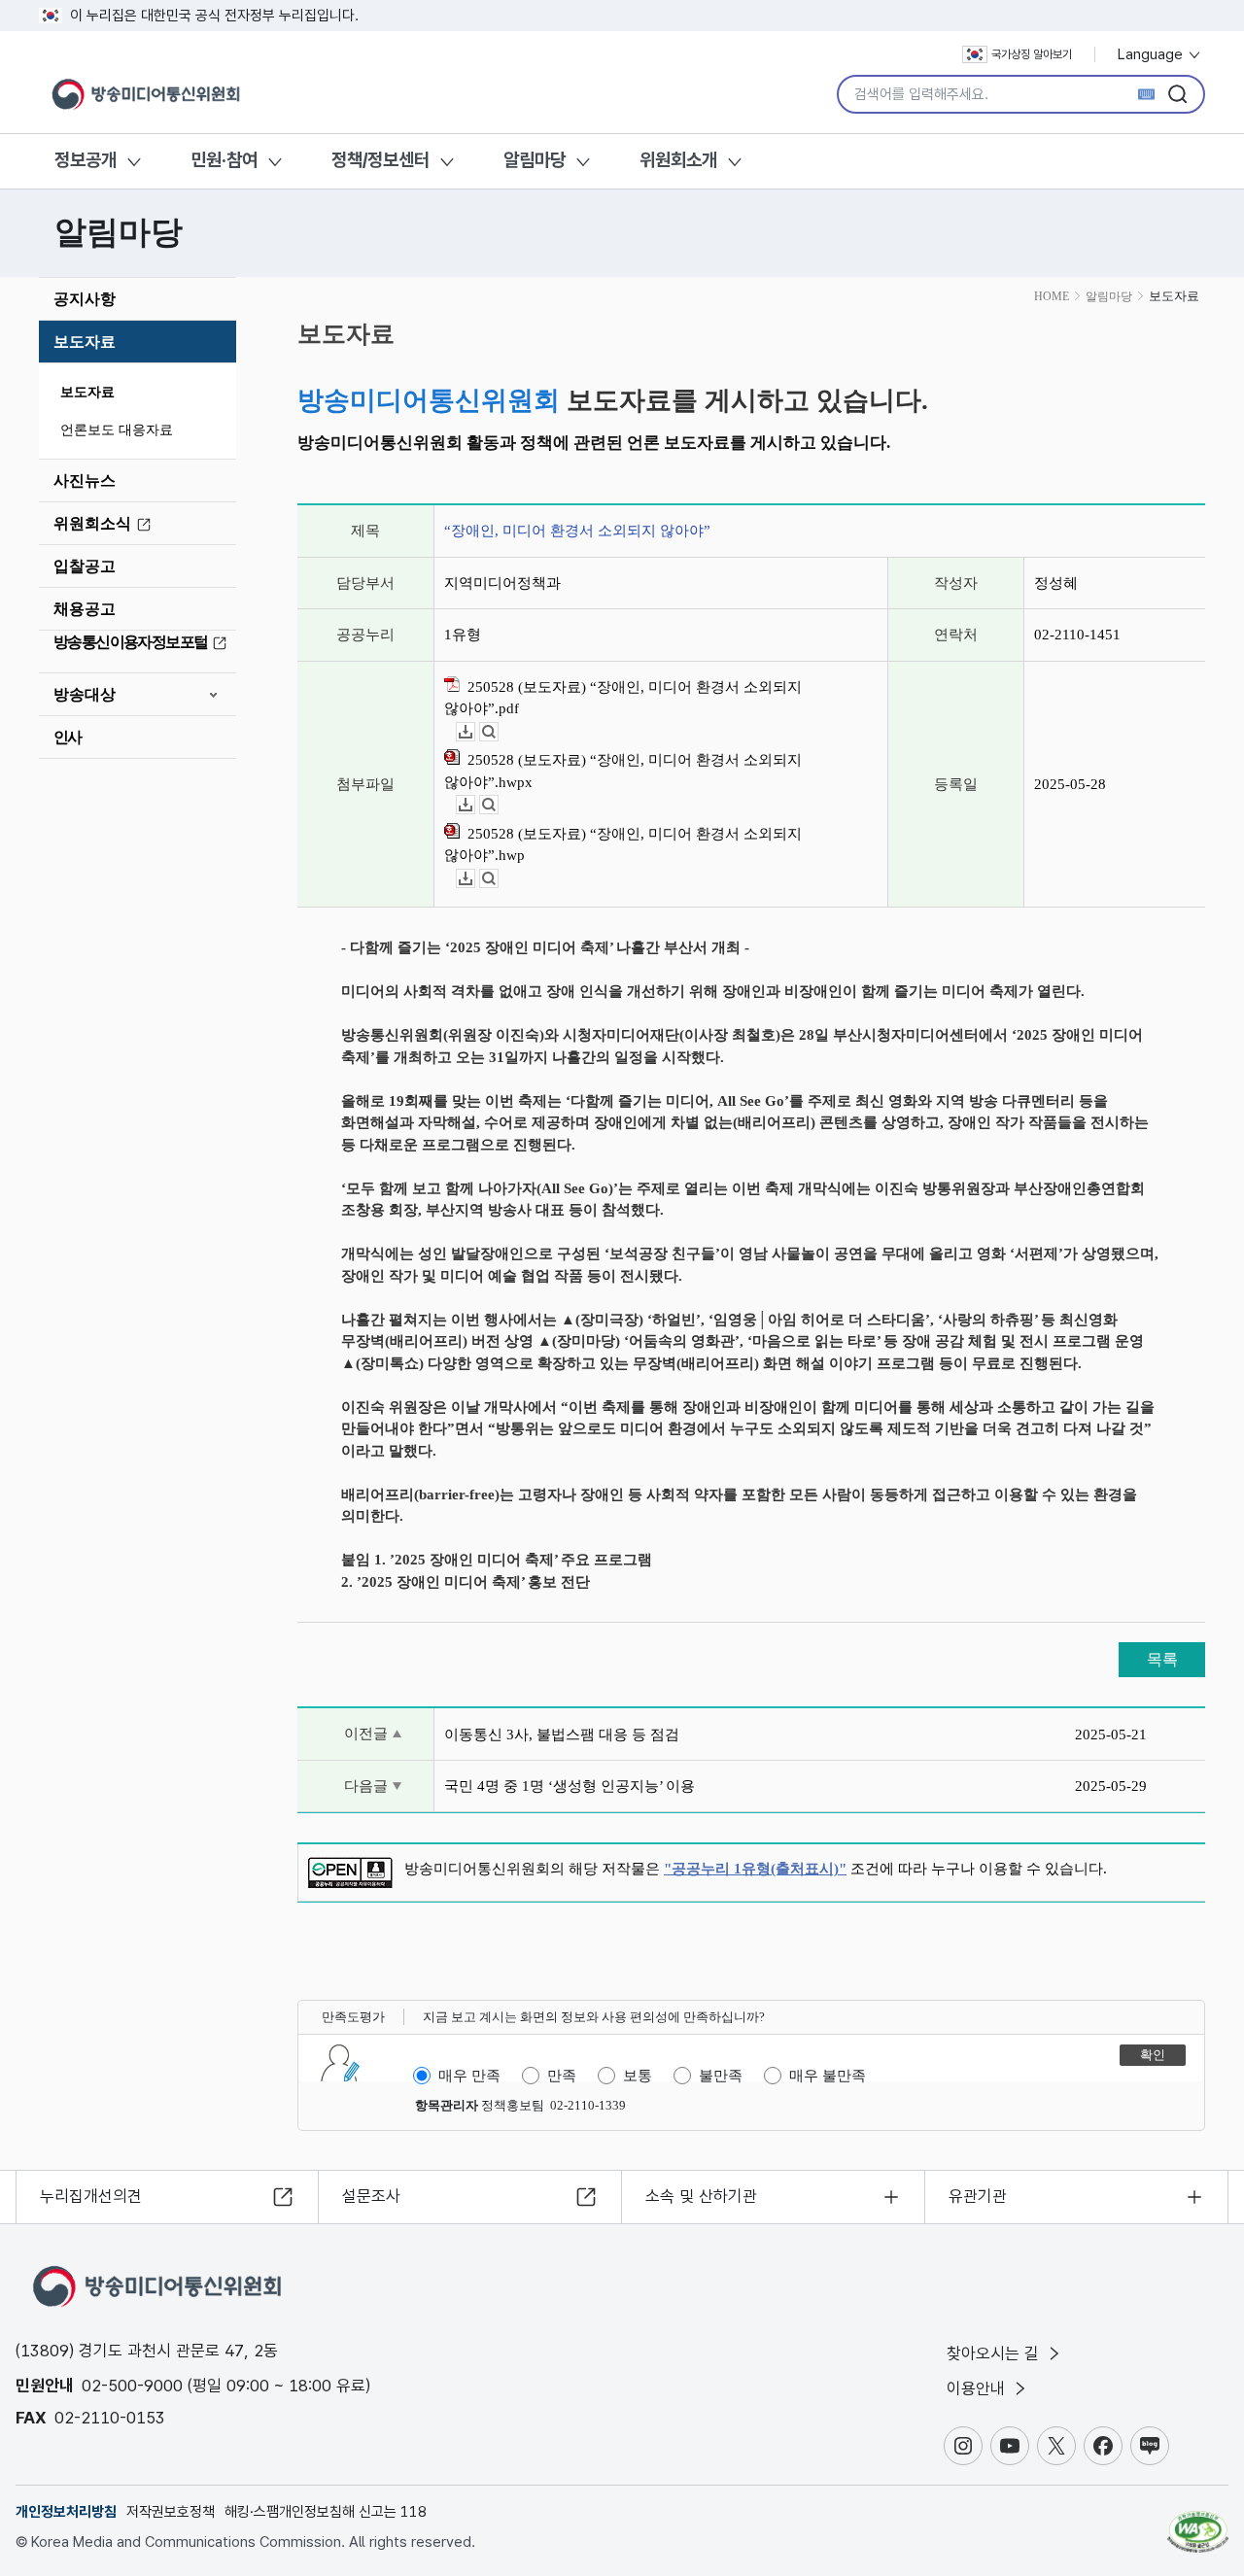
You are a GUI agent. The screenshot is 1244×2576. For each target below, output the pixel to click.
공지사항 (85, 299)
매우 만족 (469, 2076)
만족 (562, 2076)
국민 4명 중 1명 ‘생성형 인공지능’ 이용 (570, 1786)
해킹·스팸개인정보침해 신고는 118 (326, 2512)
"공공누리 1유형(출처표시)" (755, 1869)
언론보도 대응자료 (117, 430)
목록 (1162, 1659)
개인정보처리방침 (66, 2512)
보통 (638, 2076)
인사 (68, 737)
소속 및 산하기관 (701, 2196)
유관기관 (978, 2196)
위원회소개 (678, 160)
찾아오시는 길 (995, 2353)
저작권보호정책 (171, 2512)
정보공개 (86, 160)
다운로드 (475, 732)
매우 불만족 (828, 2076)
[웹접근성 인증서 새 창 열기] (1198, 2523)
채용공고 (85, 609)
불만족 (721, 2076)
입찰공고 (85, 566)
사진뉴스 (85, 481)
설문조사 (371, 2196)
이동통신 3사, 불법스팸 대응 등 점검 (562, 1735)
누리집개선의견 (91, 2196)
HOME (1052, 296)
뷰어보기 (498, 732)
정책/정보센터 (380, 160)
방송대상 (85, 694)
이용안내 (978, 2388)
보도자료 (85, 342)
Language (1152, 54)
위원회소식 (92, 523)
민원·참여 (224, 160)
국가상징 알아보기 (1032, 54)
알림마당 (535, 160)
